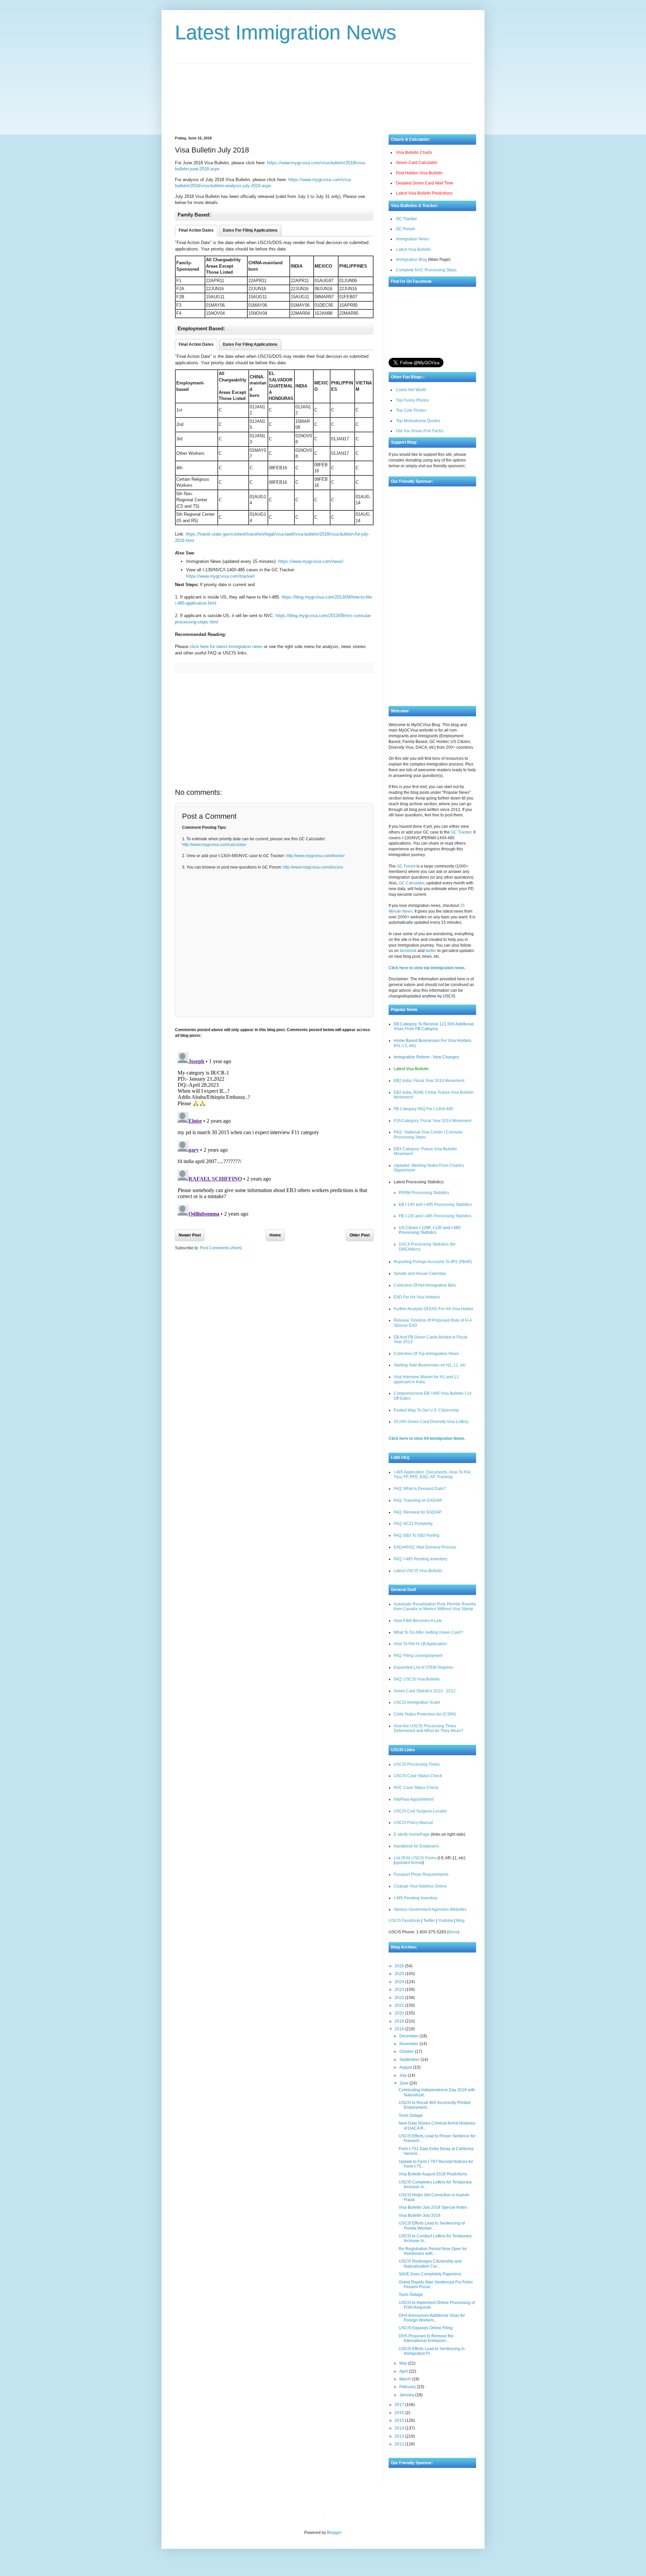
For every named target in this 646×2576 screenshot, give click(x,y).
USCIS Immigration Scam (417, 1702)
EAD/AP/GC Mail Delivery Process (425, 1547)
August (406, 2067)
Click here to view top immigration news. (427, 968)
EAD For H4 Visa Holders (417, 1297)
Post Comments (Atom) (221, 1248)
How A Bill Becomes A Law (418, 1621)
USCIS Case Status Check (418, 1776)
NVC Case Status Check (416, 1788)
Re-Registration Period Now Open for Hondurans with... (433, 2251)
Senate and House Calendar (420, 1274)
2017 (400, 2405)
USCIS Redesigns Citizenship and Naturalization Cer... (430, 2264)
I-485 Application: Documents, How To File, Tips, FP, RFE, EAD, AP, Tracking (433, 1475)
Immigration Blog (411, 260)
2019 (400, 2021)
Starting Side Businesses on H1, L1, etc (430, 1365)
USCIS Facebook (404, 1921)
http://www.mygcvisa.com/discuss (313, 867)
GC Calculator (411, 883)
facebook (408, 951)
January (407, 2395)
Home (275, 1235)
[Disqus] (274, 1134)
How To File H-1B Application (420, 1644)
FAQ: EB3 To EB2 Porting (417, 1535)
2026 (400, 1966)
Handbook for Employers (416, 1846)
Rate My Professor (369, 2517)
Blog (460, 1921)
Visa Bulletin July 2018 (420, 2215)
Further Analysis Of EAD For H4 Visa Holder (434, 1309)
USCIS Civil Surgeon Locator (420, 1811)
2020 (400, 2013)
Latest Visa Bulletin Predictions (424, 193)
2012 (400, 2444)
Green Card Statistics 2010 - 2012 (425, 1691)
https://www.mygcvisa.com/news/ (311, 561)
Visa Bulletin (340, 2517)
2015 (400, 2420)
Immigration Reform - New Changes (426, 1057)
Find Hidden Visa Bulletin (419, 173)
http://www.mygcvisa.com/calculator (214, 845)
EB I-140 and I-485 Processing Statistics (435, 1205)
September (410, 2060)
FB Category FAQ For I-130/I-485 (423, 1109)
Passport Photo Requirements (421, 1874)
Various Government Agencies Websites (430, 1909)
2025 (400, 1974)
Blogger (334, 2533)
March (406, 2379)
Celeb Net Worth (411, 390)
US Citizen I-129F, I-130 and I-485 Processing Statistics (430, 1230)
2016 (400, 2413)
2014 (400, 2428)
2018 (400, 2029)
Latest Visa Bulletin (414, 249)
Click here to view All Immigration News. (427, 1438)
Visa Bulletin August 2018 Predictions (433, 2174)
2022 (400, 1998)
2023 (400, 1990)
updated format (409, 1863)
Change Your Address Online (420, 1886)
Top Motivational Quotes (418, 421)
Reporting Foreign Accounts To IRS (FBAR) (433, 1262)
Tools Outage (411, 2115)
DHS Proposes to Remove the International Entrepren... (426, 2338)
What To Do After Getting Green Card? (428, 1632)
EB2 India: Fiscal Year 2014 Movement (429, 1081)
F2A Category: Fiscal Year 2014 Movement (433, 1121)
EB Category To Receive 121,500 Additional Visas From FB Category (434, 1026)
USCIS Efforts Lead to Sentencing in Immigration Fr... (432, 2351)
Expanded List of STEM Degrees (423, 1667)
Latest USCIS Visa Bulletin (418, 1571)
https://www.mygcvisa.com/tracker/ (220, 576)
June (404, 2083)
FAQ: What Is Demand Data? (420, 1489)
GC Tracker (406, 219)
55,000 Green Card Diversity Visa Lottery (431, 1422)
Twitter (429, 1921)
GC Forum (405, 229)
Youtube (446, 1921)
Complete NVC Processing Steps (426, 270)
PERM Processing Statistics (424, 1193)
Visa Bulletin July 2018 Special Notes (433, 2207)
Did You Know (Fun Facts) (420, 431)
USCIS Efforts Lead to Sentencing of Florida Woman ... (432, 2226)
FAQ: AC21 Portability (413, 1524)
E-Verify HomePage (412, 1834)
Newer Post (190, 1235)
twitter (431, 951)
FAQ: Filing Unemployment (418, 1656)
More (453, 1932)
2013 (400, 2436)
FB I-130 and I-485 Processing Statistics (435, 1216)
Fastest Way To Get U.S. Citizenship (426, 1410)
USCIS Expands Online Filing (426, 2328)
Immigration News (412, 239)
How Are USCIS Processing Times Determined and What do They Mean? (428, 1728)
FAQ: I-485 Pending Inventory (420, 1559)
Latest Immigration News (286, 32)
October (407, 2052)
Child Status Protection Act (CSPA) (425, 1714)
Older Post (360, 1235)
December (409, 2036)
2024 (400, 1982)
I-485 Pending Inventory (416, 1898)
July (404, 2075)
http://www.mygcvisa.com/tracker (315, 856)
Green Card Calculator (417, 163)
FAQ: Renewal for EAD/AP (418, 1512)
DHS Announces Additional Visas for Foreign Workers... (432, 2318)
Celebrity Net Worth (405, 2517)
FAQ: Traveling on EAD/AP (418, 1500)
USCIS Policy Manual (413, 1823)
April (404, 2371)
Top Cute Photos (411, 410)
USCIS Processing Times (417, 1764)
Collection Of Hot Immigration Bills (425, 1285)
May (404, 2363)
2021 (400, 2005)
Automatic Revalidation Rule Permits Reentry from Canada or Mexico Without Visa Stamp (435, 1606)
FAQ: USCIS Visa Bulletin (417, 1679)
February (408, 2387)
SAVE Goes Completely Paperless (430, 2274)
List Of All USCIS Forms (415, 1858)
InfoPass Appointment (414, 1799)
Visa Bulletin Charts (414, 152)
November (409, 2044)
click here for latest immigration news (226, 647)
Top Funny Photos (412, 400)
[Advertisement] (323, 94)
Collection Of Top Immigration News (426, 1354)
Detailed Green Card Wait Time (425, 183)
